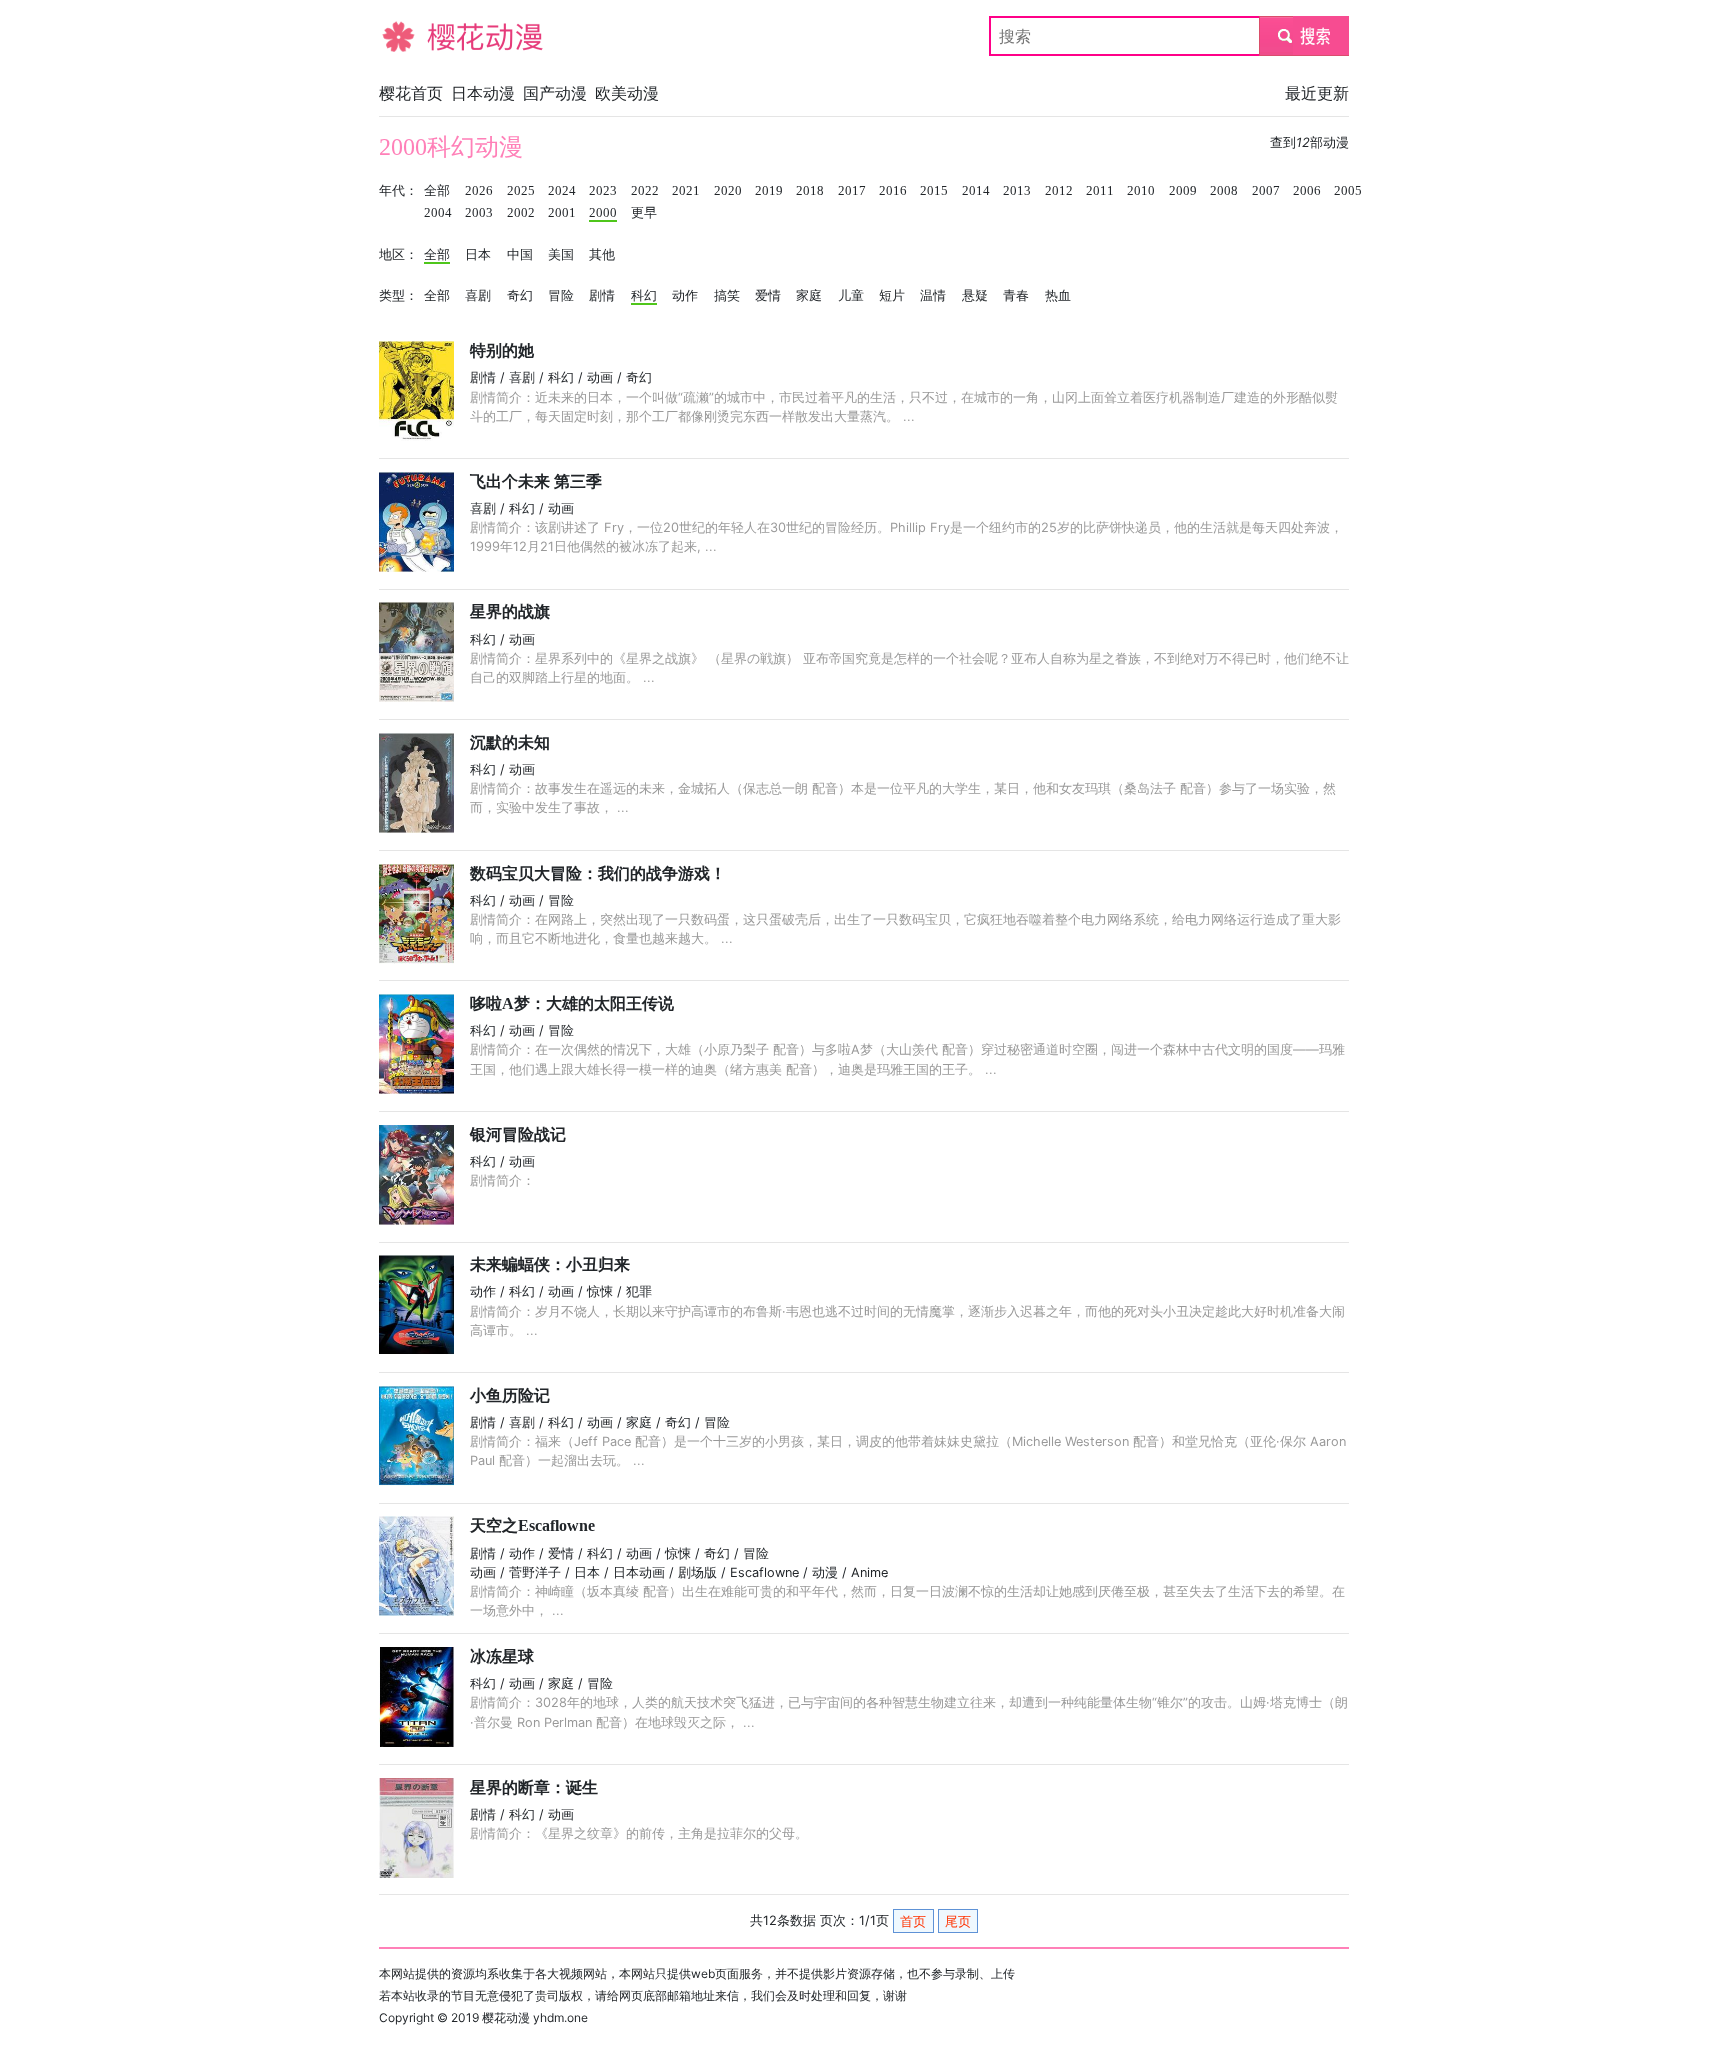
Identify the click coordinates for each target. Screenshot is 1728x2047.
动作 (685, 296)
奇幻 (520, 296)
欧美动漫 (627, 93)
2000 (603, 213)
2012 (1059, 191)
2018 (810, 191)
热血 (1058, 296)
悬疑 (975, 296)
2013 (1017, 191)
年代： (398, 191)
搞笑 (727, 296)
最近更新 (1317, 93)
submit (1304, 36)
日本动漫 (483, 93)
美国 (561, 255)
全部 (437, 191)
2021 (686, 191)
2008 (1224, 191)
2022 (645, 191)
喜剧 (478, 296)
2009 (1183, 191)
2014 (976, 191)
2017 (852, 191)
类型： (398, 296)
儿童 (851, 296)
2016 (893, 191)
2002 (521, 213)
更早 (644, 213)
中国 (520, 255)
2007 (1266, 191)
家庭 (809, 296)
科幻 (644, 296)
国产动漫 (555, 93)
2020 (728, 191)
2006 (1307, 191)
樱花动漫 (411, 36)
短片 (892, 296)
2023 (603, 191)
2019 (769, 191)
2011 (1100, 191)
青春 (1016, 296)
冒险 (561, 296)
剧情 (602, 296)
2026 (479, 191)
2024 (562, 191)
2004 (438, 213)
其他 (602, 255)
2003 (479, 213)
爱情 (768, 296)
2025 (521, 191)
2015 (934, 191)
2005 (1348, 191)
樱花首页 (411, 93)
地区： (398, 255)
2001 (562, 213)
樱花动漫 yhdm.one (535, 2017)
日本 (478, 255)
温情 (933, 296)
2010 (1141, 191)
